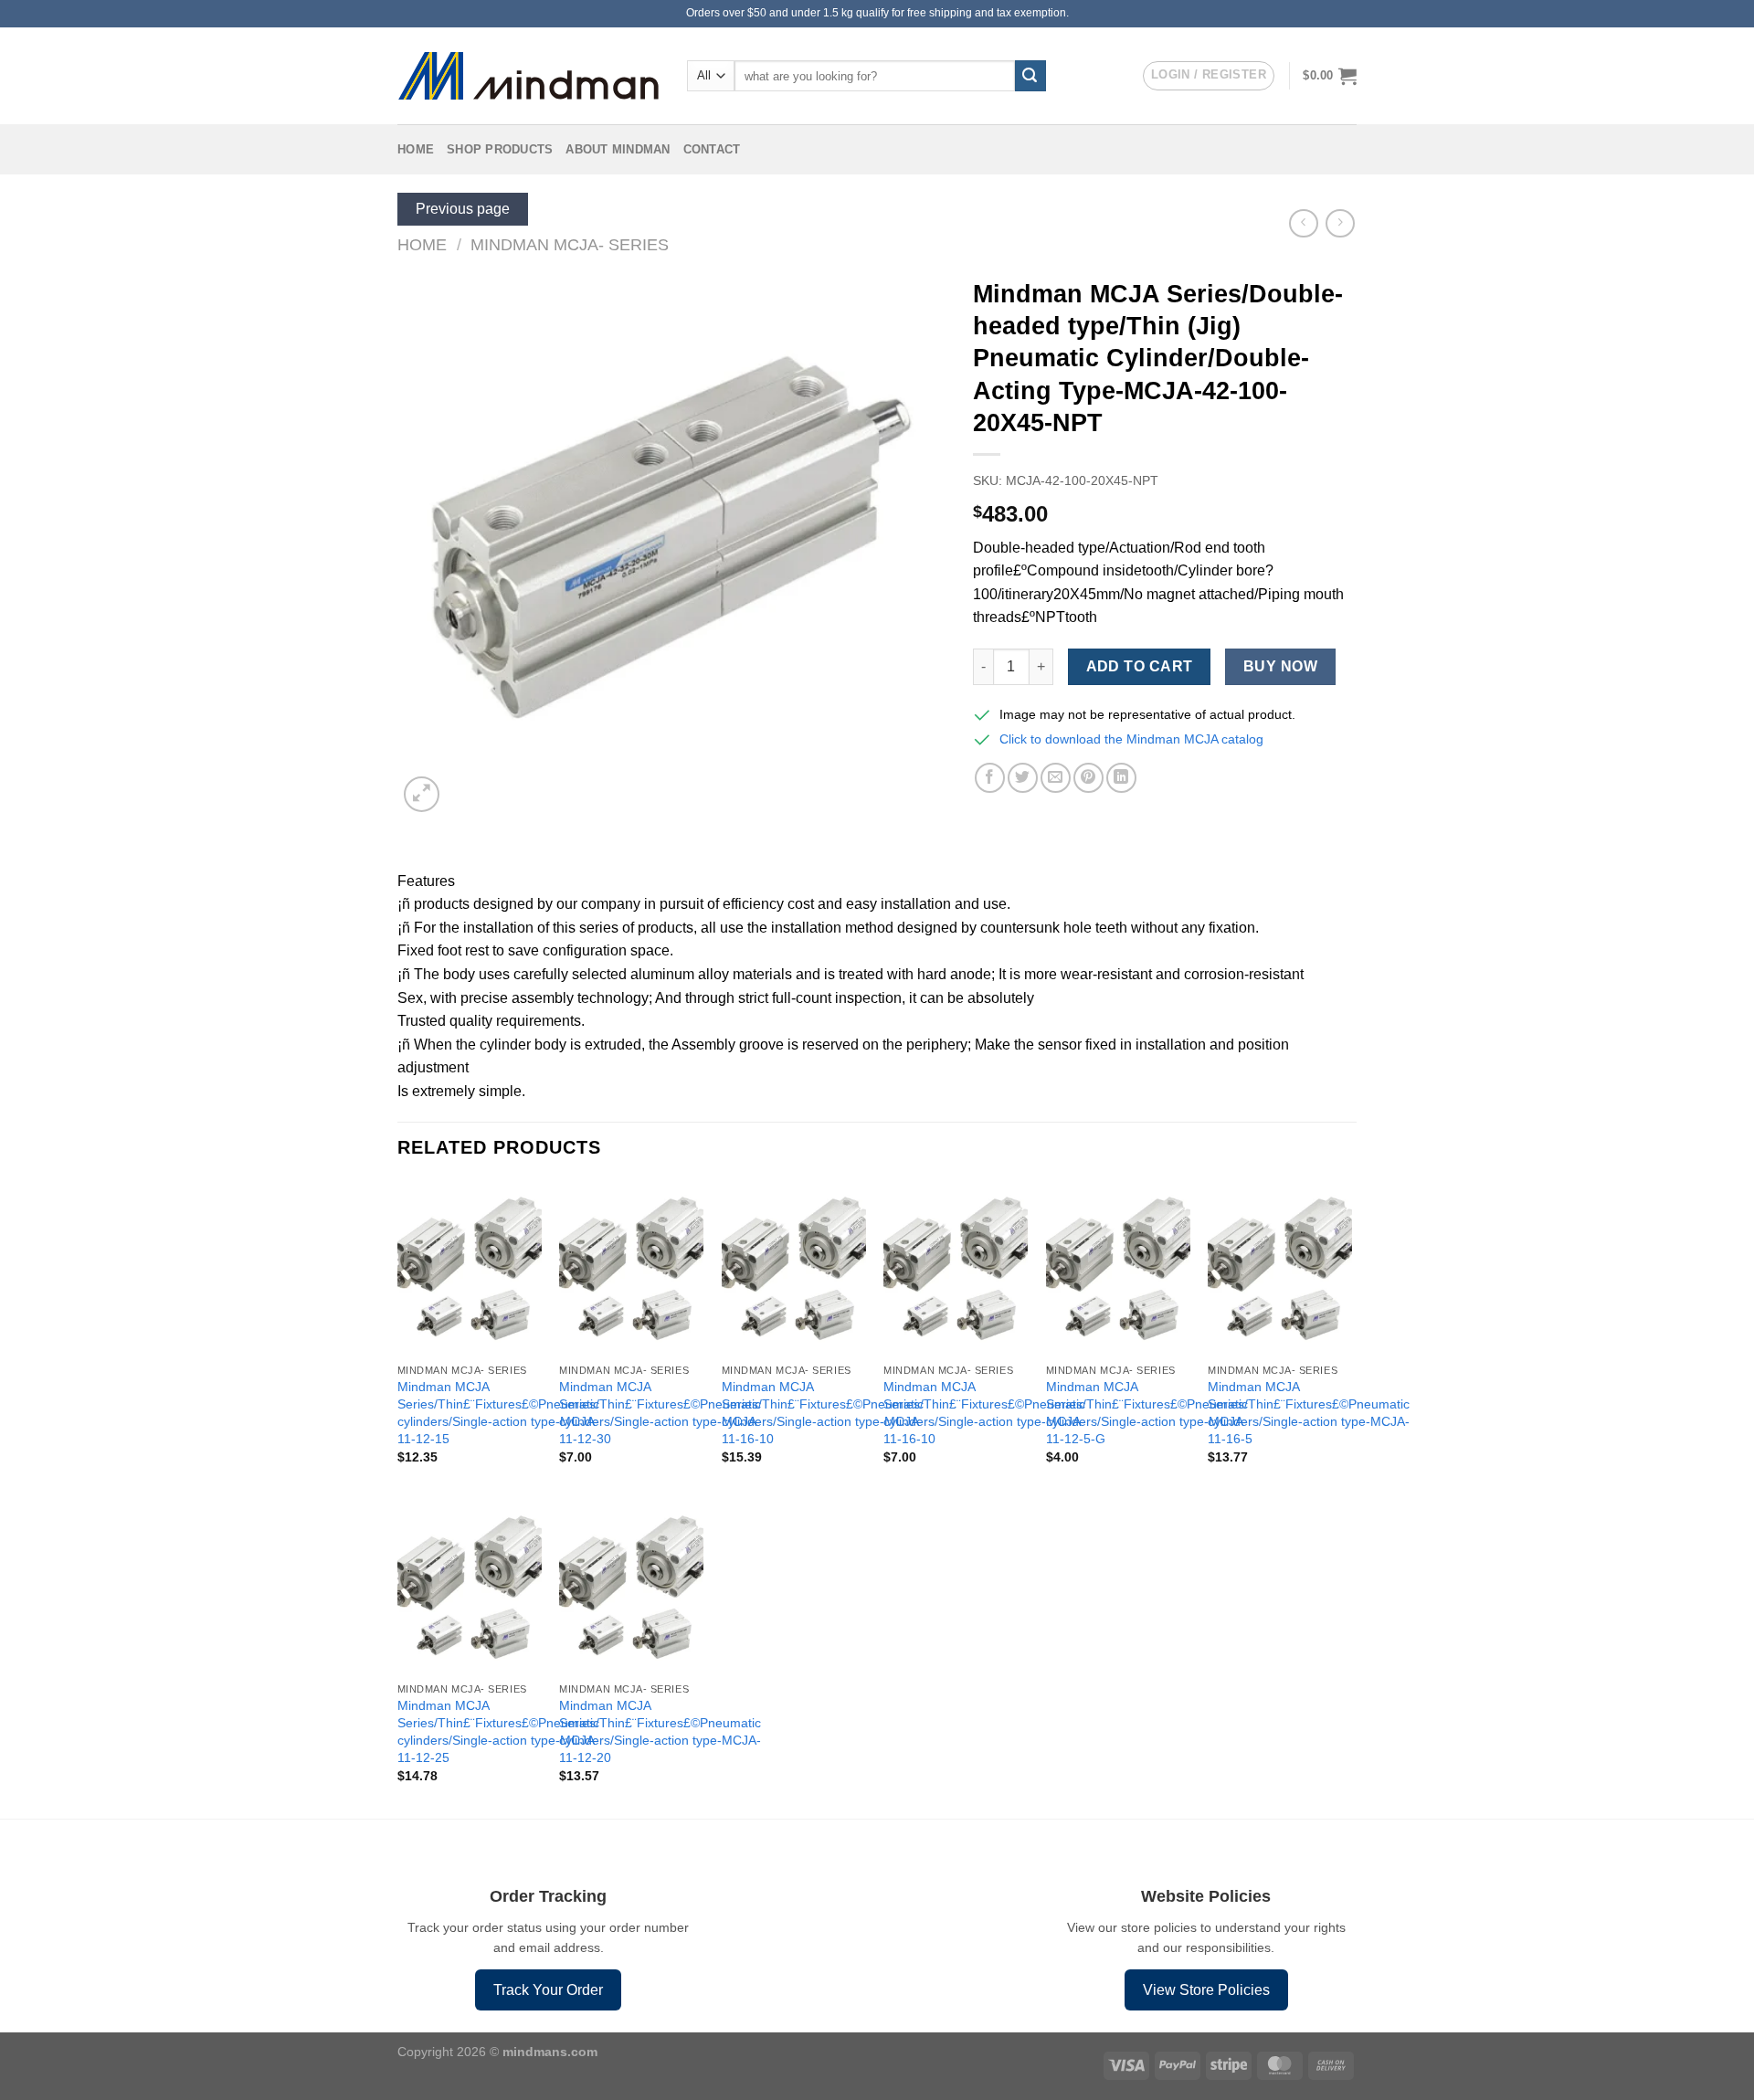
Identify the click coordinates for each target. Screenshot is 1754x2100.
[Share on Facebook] (990, 778)
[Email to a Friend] (1056, 778)
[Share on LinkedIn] (1121, 778)
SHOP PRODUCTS (500, 149)
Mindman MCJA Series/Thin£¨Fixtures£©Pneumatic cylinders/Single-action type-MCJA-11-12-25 (498, 1731)
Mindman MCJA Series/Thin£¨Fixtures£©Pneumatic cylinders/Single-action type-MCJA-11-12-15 (498, 1412)
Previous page (463, 209)
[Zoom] (422, 794)
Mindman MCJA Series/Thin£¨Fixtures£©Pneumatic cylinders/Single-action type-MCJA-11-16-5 (1309, 1412)
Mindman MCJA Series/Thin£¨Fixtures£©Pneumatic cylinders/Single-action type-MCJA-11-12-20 (660, 1731)
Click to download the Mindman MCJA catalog (1131, 739)
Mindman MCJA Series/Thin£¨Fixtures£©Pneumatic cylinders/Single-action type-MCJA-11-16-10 (823, 1412)
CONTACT (712, 149)
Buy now (1280, 666)
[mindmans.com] (528, 76)
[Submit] (1030, 76)
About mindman (618, 149)
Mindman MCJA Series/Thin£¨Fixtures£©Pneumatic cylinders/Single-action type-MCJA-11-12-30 (660, 1412)
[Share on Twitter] (1023, 778)
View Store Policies (1206, 1990)
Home (416, 149)
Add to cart (1140, 666)
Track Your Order (548, 1990)
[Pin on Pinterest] (1088, 778)
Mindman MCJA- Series (570, 244)
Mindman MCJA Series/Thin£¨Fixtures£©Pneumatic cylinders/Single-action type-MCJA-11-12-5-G (1147, 1412)
